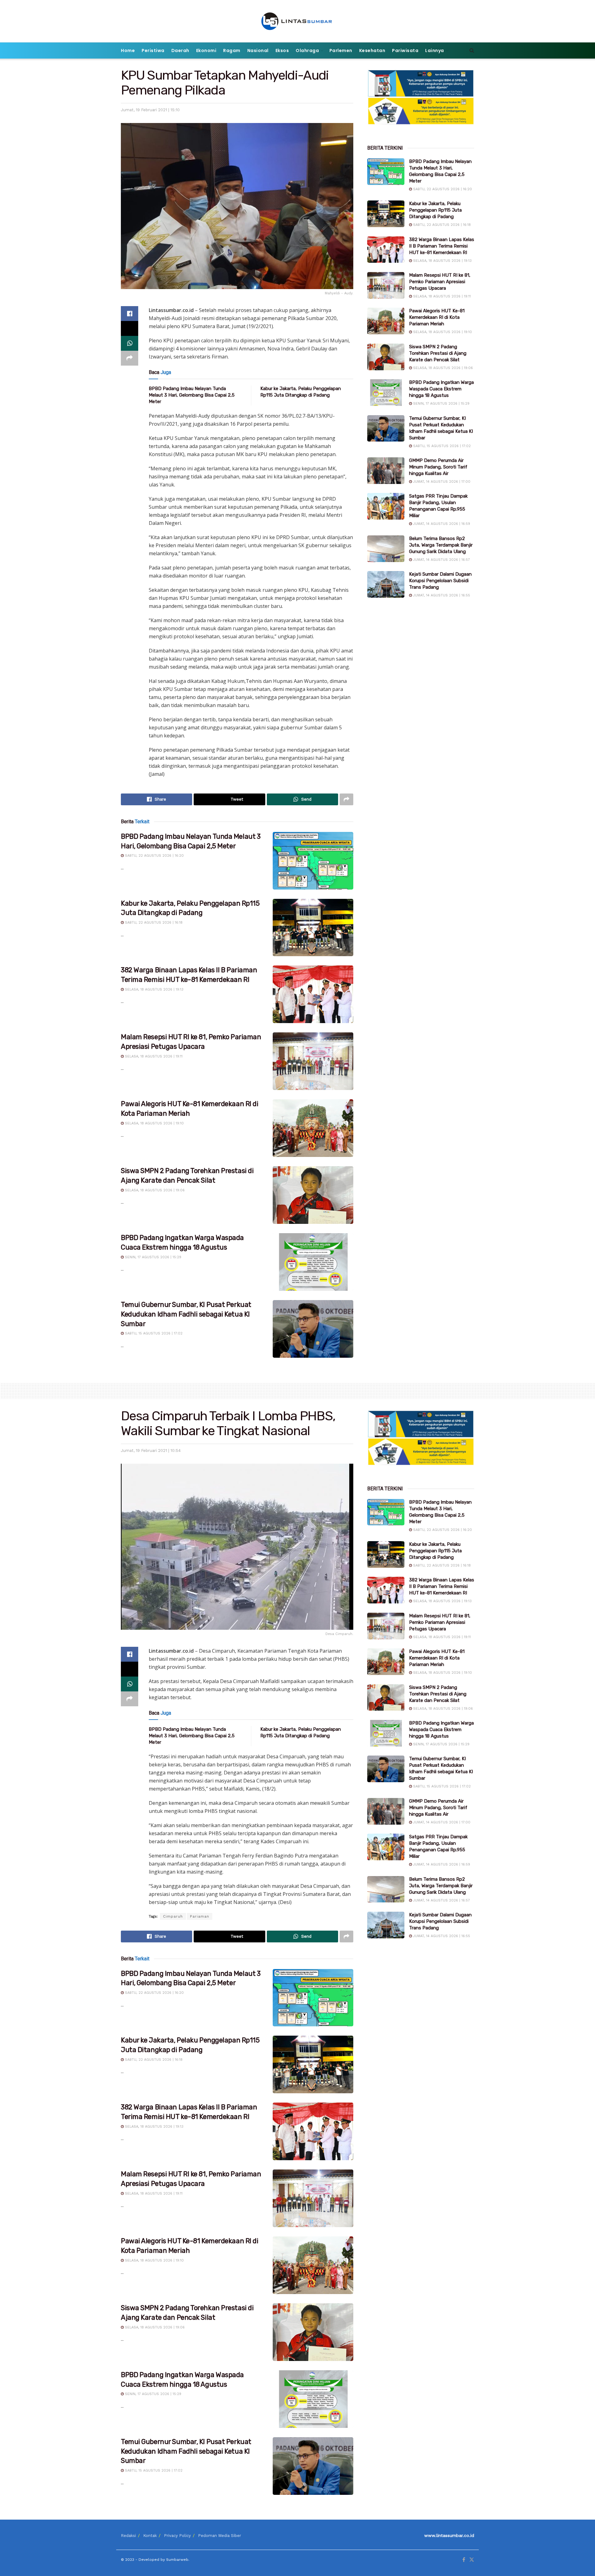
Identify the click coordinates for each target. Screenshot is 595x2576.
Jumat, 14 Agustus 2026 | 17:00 (441, 482)
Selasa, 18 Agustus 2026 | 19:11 (153, 1056)
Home (128, 51)
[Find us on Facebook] (464, 2560)
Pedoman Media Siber (220, 2536)
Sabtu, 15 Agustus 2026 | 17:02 (153, 1333)
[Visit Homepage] (298, 21)
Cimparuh (173, 1916)
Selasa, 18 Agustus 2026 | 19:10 (154, 1123)
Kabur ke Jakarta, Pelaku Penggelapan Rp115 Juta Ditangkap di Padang (435, 210)
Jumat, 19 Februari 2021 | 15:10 (150, 110)
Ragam (232, 51)
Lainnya (435, 51)
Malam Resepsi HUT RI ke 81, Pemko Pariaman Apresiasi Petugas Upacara (440, 282)
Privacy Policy (177, 2536)
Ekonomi (206, 51)
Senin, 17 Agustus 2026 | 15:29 (152, 1257)
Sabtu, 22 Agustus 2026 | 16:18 (153, 923)
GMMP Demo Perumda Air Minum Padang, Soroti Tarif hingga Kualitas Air (438, 467)
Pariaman (200, 1916)
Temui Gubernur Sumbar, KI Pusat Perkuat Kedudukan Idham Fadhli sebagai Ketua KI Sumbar (186, 1314)
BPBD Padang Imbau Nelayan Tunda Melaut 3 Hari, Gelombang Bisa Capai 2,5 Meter (192, 395)
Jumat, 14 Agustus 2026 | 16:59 (441, 524)
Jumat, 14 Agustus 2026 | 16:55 (441, 595)
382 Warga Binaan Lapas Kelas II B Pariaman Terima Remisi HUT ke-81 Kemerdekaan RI (442, 246)
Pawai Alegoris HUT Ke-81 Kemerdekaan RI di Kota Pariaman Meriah (437, 317)
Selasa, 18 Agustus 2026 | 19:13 (154, 989)
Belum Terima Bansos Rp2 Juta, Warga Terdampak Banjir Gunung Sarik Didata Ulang (441, 545)
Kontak (150, 2536)
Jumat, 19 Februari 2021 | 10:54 (151, 1451)
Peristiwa (153, 51)
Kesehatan (372, 51)
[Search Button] (472, 51)
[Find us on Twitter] (472, 2560)
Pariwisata (405, 51)
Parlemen (341, 51)
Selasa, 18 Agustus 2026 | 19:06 (154, 1190)
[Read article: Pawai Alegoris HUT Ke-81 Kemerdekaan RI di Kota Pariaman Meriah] (313, 1128)
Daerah (180, 51)
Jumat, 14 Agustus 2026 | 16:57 (441, 560)
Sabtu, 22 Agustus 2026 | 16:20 (154, 856)
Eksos (282, 51)
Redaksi (128, 2536)
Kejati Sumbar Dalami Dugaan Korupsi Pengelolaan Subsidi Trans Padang (440, 581)
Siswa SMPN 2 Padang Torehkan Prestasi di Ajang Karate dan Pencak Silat (438, 353)
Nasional (258, 51)
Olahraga (307, 51)
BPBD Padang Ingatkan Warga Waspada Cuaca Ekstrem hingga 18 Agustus (441, 389)
